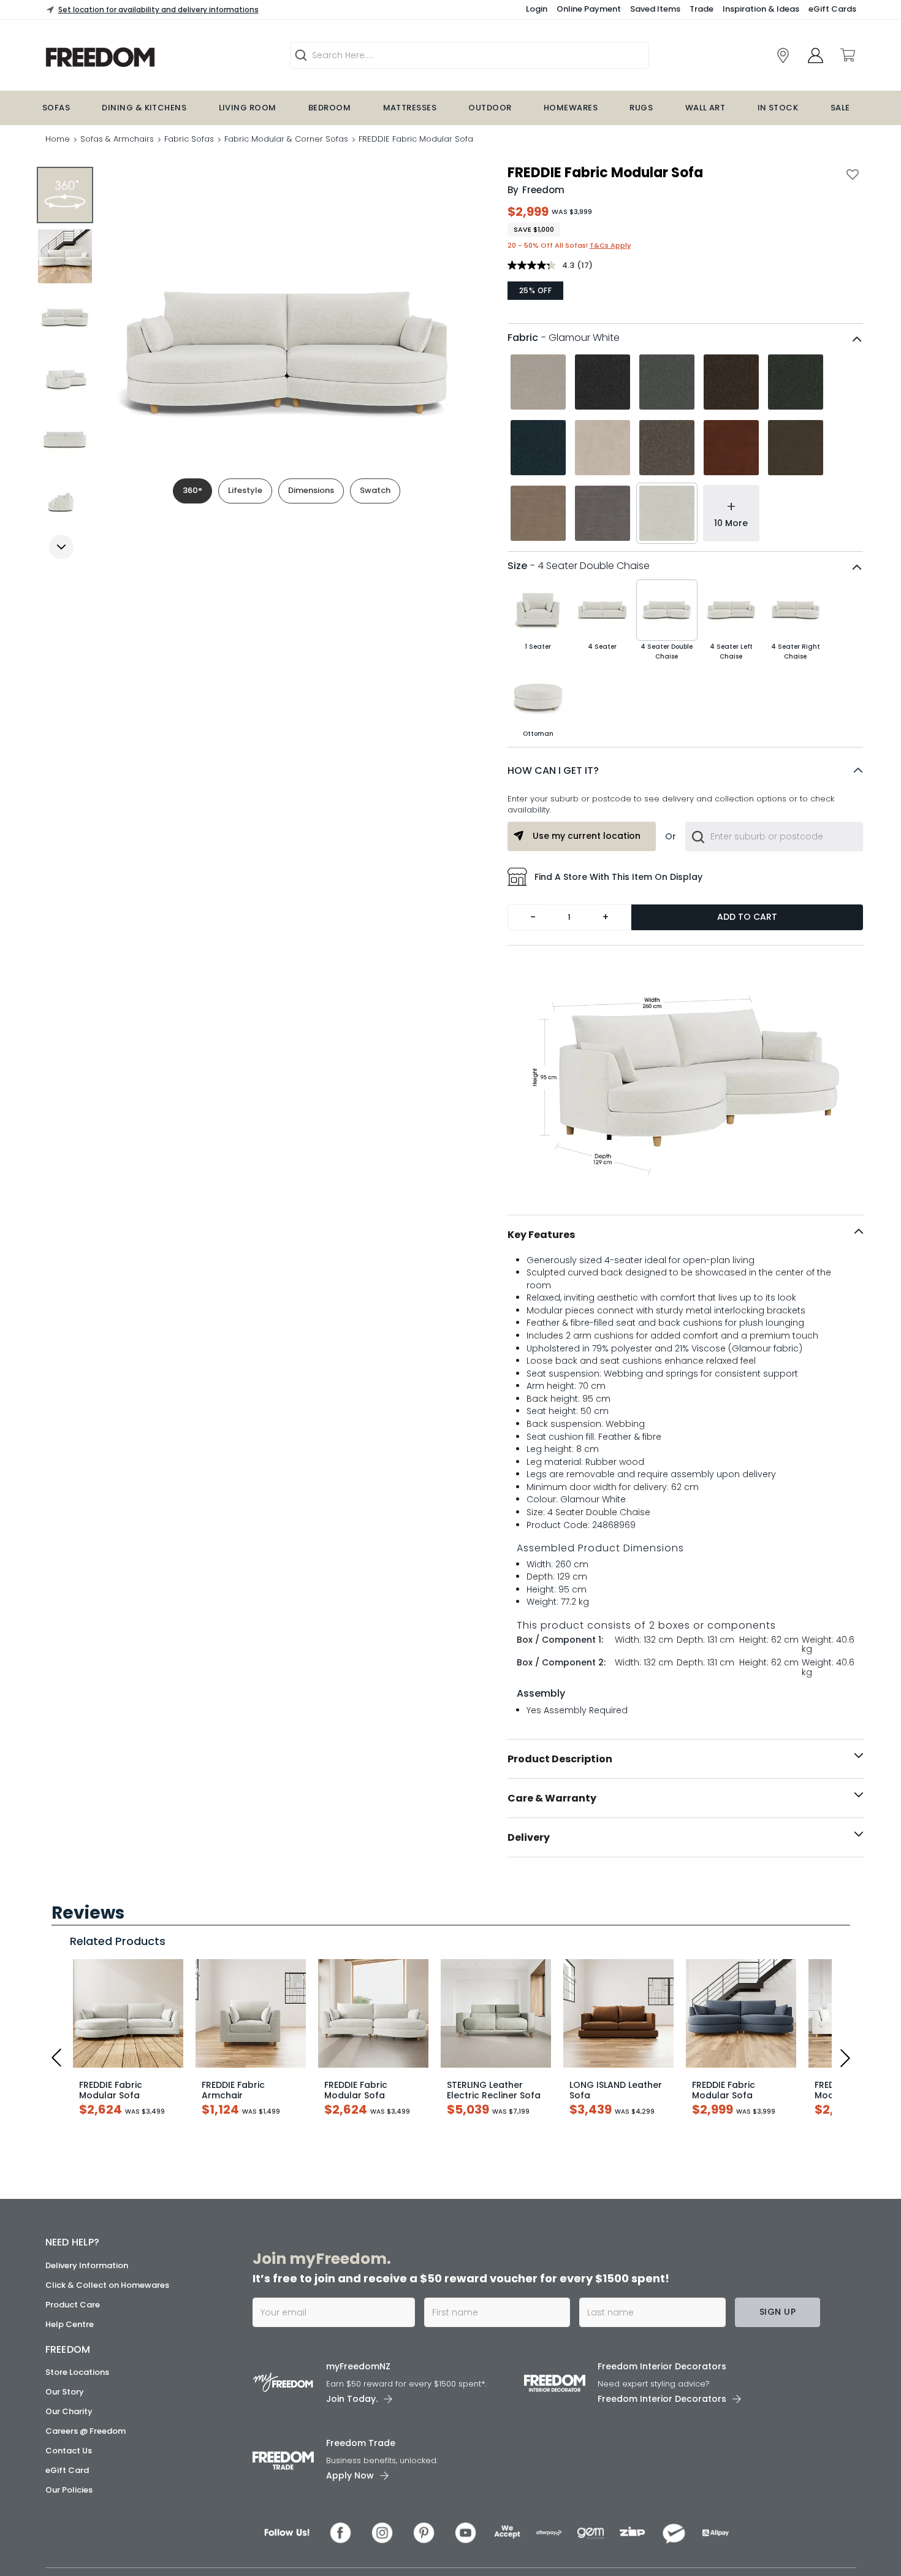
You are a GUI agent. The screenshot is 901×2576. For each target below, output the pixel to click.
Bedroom (329, 108)
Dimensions (311, 490)
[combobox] (774, 836)
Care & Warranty (552, 1798)
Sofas (56, 108)
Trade (701, 9)
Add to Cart (747, 917)
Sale (840, 108)
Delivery (529, 1837)
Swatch (375, 490)
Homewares (571, 108)
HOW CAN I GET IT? (553, 770)
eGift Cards (832, 9)
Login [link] (537, 9)
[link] (783, 55)
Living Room (248, 108)
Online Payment (589, 9)
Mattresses (410, 108)
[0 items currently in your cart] (847, 55)
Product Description (560, 1759)
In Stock (778, 108)
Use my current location (587, 836)
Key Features (541, 1235)
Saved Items (655, 9)
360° (192, 490)
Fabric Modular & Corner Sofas (286, 139)
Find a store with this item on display (618, 877)
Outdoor (490, 108)
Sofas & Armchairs (117, 139)
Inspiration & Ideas (761, 9)
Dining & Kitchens (144, 108)
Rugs (641, 108)
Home (58, 139)
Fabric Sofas (189, 139)
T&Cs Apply (610, 245)
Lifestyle (245, 490)
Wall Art (705, 108)
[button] (685, 771)
